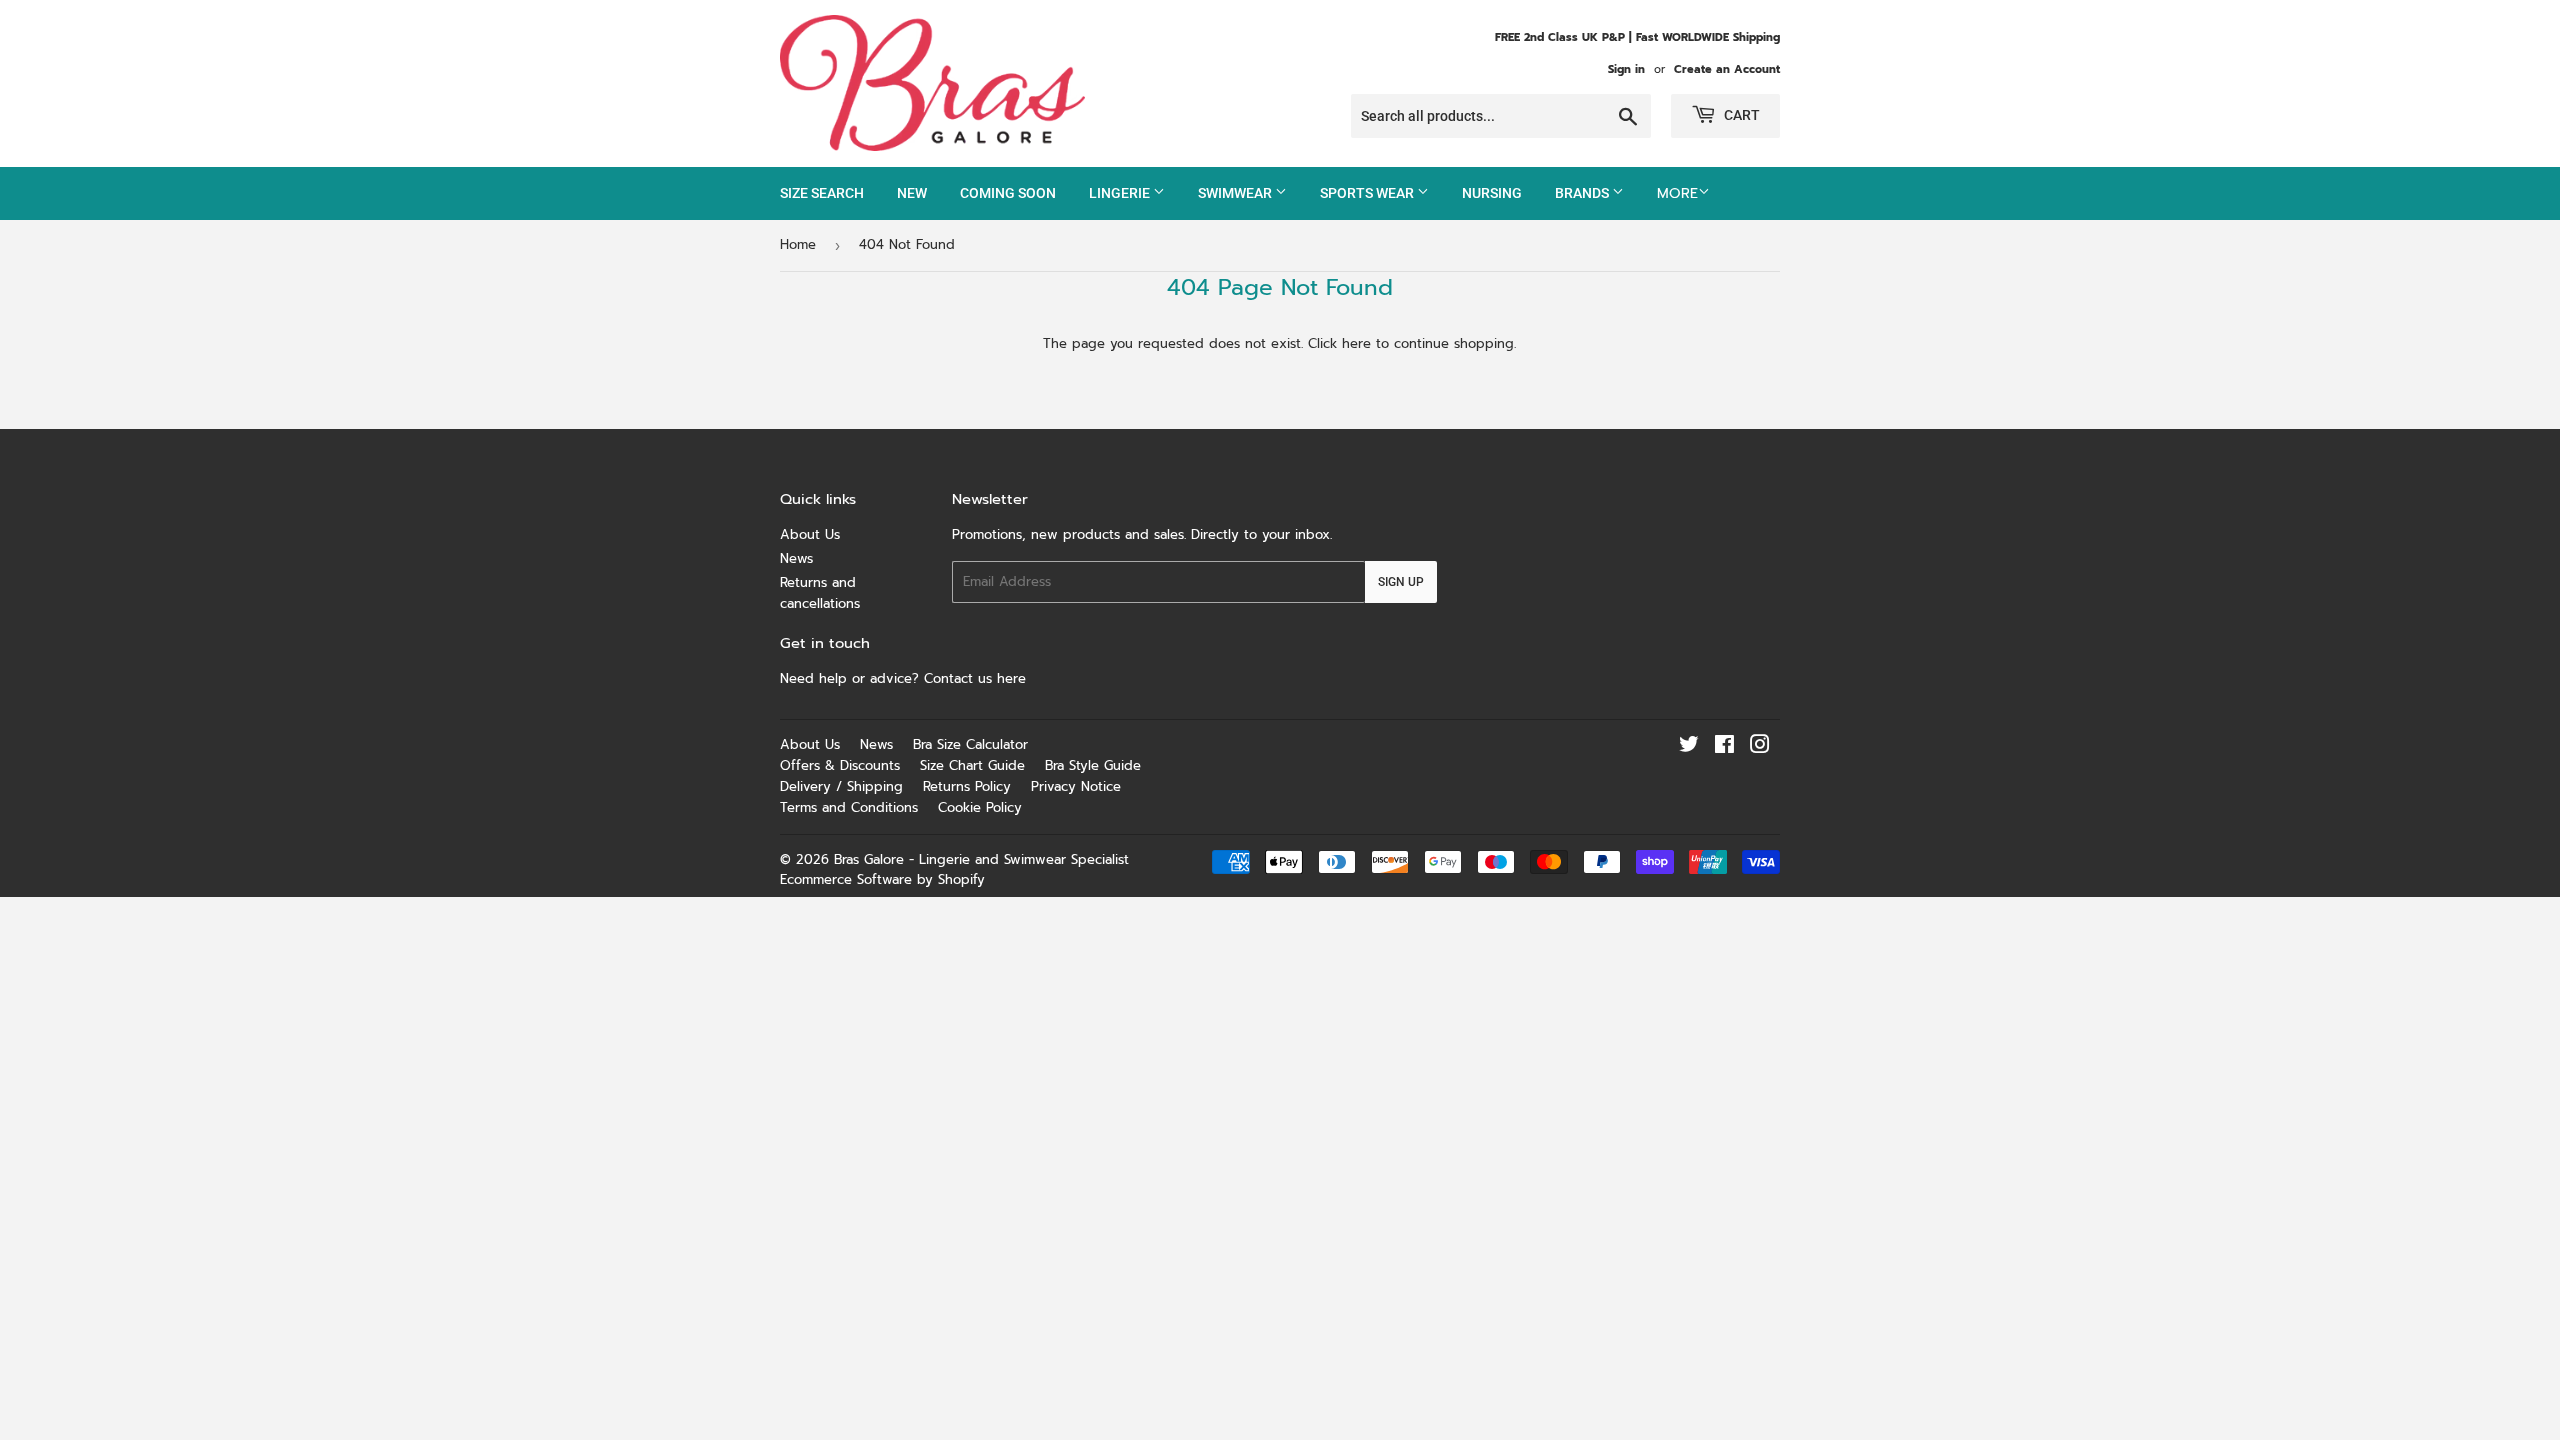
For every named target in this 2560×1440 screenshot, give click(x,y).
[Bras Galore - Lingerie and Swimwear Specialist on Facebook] (1724, 747)
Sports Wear (1368, 193)
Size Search (822, 193)
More (1677, 193)
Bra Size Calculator (970, 744)
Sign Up (1401, 582)
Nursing (1492, 193)
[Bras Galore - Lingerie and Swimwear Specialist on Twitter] (1689, 747)
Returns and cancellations (820, 593)
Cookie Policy (980, 807)
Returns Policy (967, 786)
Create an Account (1727, 69)
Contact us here (977, 678)
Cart (1740, 115)
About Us (810, 534)
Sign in (1626, 69)
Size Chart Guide (972, 765)
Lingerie (1121, 193)
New (912, 193)
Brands (1583, 193)
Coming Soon (1008, 193)
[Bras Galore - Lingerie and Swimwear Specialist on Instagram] (1760, 747)
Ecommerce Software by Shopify (882, 879)
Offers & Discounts (840, 765)
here (1356, 343)
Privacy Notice (1076, 786)
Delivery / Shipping (841, 786)
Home (798, 244)
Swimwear (1236, 193)
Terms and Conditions (849, 807)
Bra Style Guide (1093, 765)
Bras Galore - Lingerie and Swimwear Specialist (981, 859)
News (796, 558)
